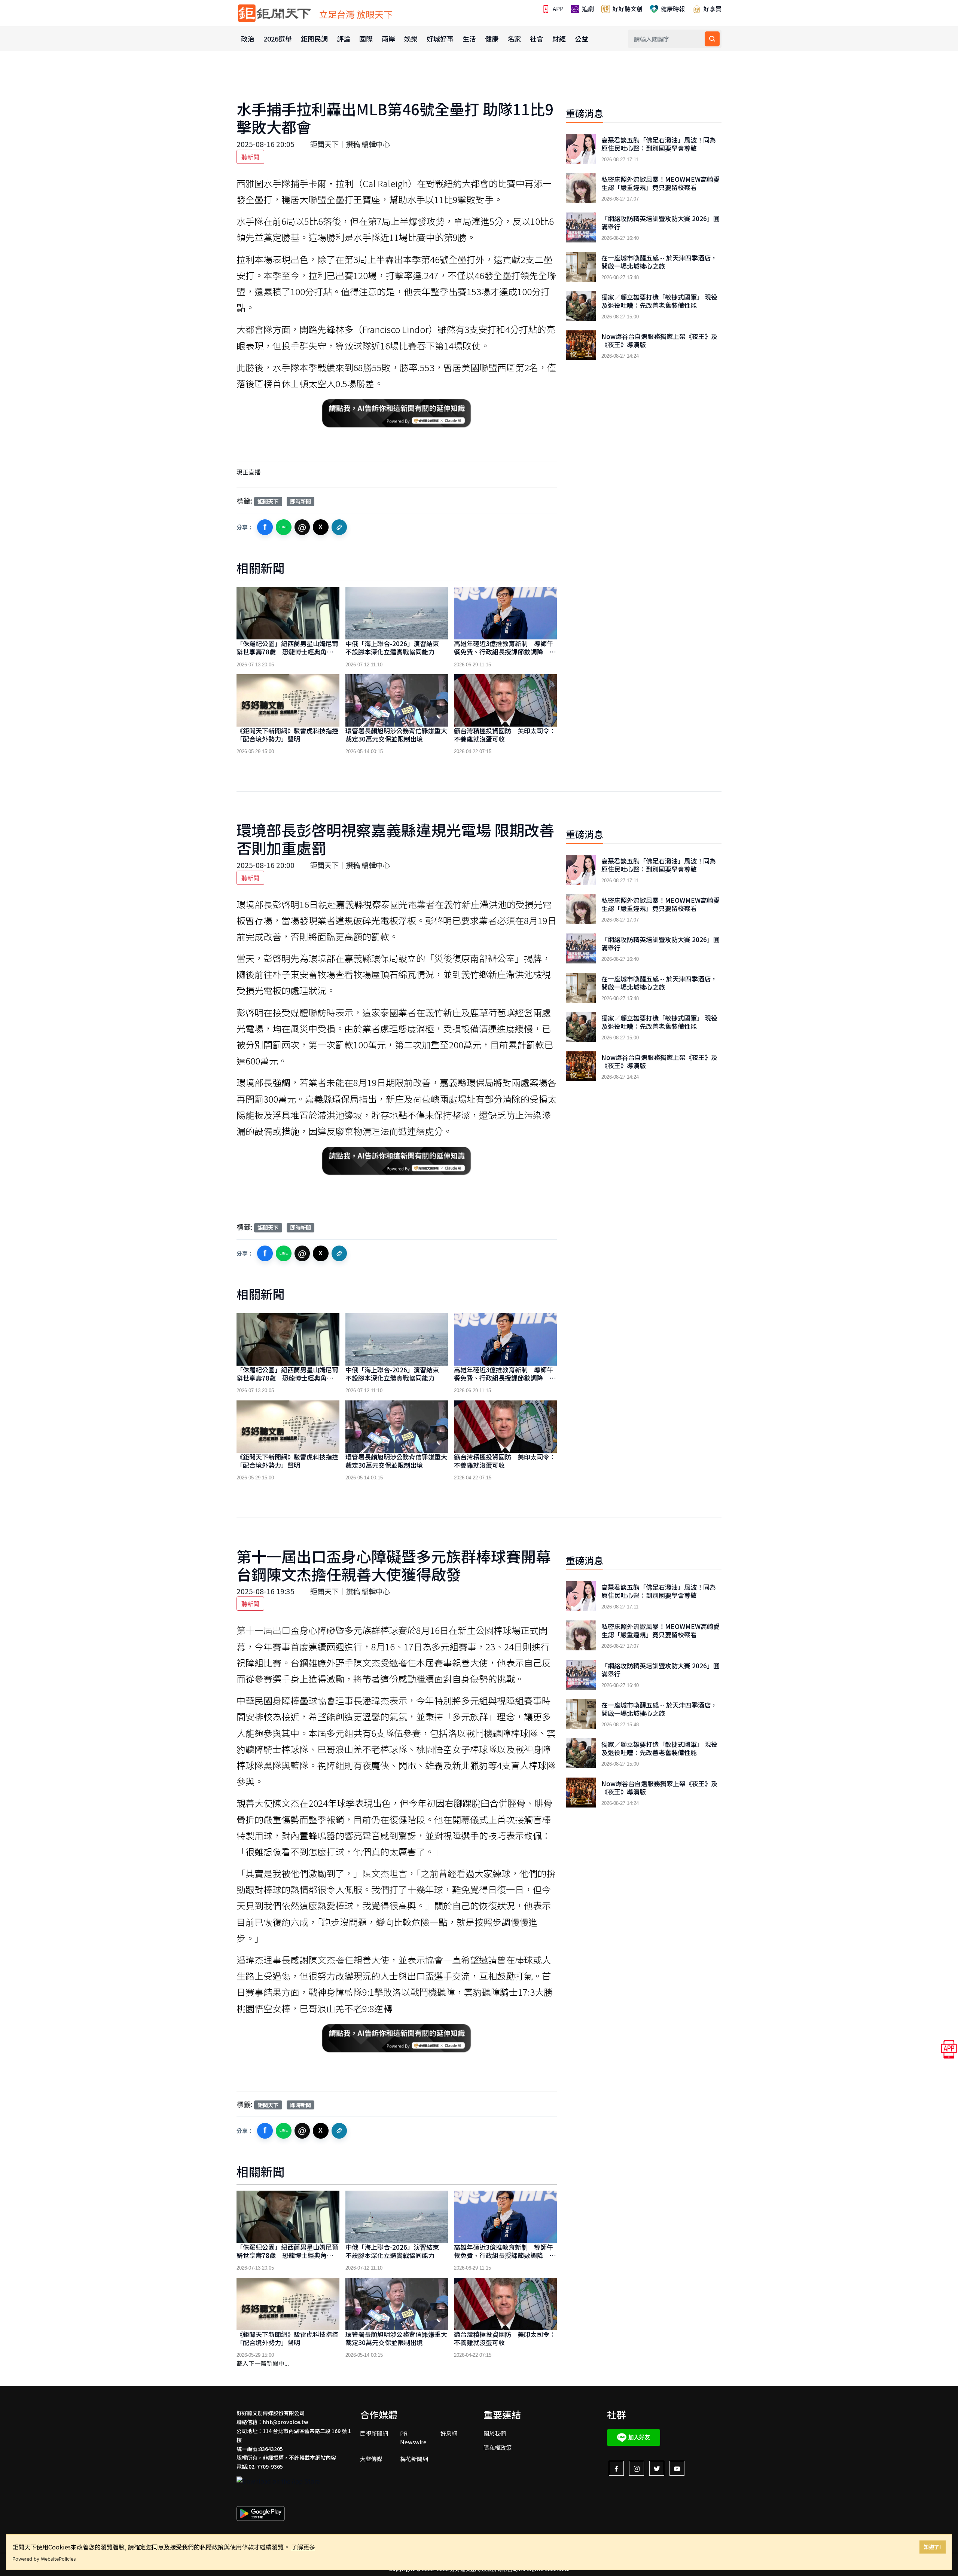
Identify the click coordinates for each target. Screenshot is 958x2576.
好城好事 (440, 39)
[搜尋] (712, 39)
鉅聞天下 (268, 501)
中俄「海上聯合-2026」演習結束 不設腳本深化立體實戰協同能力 (395, 647)
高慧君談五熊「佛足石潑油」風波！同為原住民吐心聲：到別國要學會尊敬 (659, 144)
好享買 (712, 9)
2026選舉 (278, 39)
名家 (514, 39)
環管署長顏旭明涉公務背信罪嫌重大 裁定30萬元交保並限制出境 (399, 735)
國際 (366, 39)
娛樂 (411, 39)
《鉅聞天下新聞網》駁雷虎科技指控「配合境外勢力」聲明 (287, 735)
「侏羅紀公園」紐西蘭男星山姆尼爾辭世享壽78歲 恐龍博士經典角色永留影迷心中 (287, 652)
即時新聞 (300, 501)
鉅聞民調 (314, 39)
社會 (537, 39)
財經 (559, 39)
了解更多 (303, 2547)
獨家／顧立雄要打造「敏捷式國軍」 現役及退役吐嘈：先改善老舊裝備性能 (659, 301)
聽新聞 (250, 157)
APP (557, 9)
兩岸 (388, 39)
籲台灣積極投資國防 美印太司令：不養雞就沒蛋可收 (505, 735)
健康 (492, 39)
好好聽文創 (627, 9)
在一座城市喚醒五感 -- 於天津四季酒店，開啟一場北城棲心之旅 (659, 262)
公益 (582, 39)
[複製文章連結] (339, 527)
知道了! (932, 2547)
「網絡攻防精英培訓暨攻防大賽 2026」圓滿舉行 (660, 223)
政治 (248, 39)
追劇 (587, 9)
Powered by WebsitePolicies (44, 2559)
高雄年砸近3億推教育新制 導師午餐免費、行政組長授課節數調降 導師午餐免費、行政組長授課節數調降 (505, 652)
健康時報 (672, 9)
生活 (469, 39)
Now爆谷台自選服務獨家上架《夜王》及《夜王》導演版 (659, 340)
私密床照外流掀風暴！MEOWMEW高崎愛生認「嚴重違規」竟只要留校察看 (660, 183)
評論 (344, 39)
